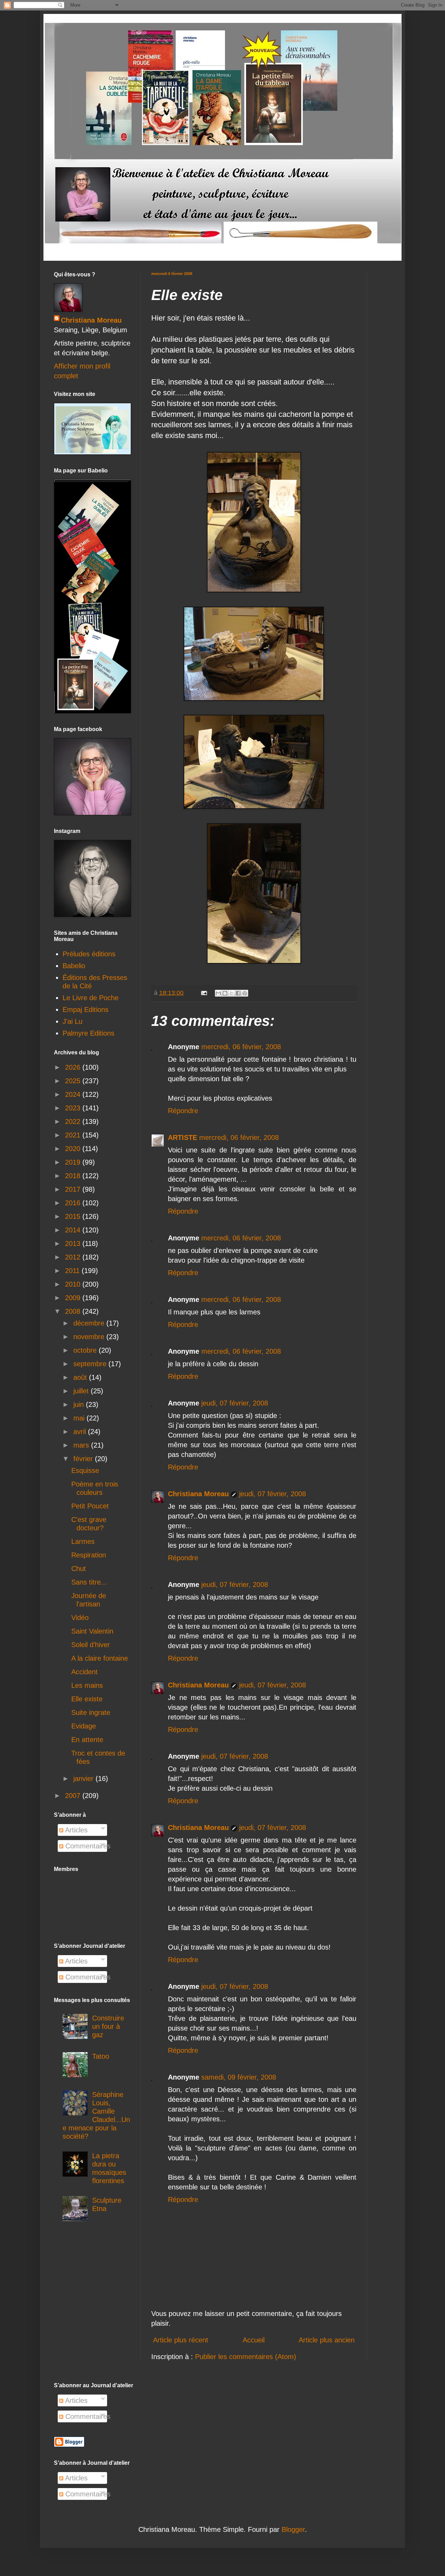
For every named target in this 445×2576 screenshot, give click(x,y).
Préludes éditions (89, 954)
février (84, 1459)
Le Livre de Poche (91, 998)
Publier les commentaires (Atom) (246, 2357)
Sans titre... (89, 1582)
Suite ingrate (91, 1712)
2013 (74, 1244)
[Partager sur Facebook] (238, 993)
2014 (74, 1230)
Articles (75, 1830)
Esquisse (85, 1471)
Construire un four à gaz (108, 2026)
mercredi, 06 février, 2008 (241, 1047)
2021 (74, 1135)
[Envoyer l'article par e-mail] (203, 993)
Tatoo (101, 2056)
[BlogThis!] (225, 993)
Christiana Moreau (198, 1494)
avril (81, 1432)
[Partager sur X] (232, 993)
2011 (73, 1271)
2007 (74, 1796)
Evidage (84, 1726)
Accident (84, 1672)
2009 (74, 1298)
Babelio (74, 966)
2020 (74, 1149)
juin (80, 1404)
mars (82, 1445)
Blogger (293, 2529)
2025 (74, 1081)
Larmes (83, 1541)
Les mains (87, 1685)
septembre (91, 1364)
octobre (86, 1350)
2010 (74, 1284)
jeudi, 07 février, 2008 (235, 1403)
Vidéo (80, 1618)
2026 (74, 1067)
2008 (74, 1311)
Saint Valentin (92, 1631)
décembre (90, 1323)
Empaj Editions (86, 1010)
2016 (74, 1203)
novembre (90, 1337)
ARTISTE (183, 1137)
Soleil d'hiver (91, 1645)
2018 (74, 1176)
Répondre (183, 1111)
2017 (74, 1189)
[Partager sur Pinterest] (245, 993)
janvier (84, 1779)
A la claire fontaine (100, 1658)
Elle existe (87, 1699)
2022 (74, 1121)
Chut (79, 1569)
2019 (74, 1162)
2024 (74, 1094)
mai (80, 1418)
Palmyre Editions (88, 1033)
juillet (82, 1391)
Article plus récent (181, 2340)
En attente (87, 1740)
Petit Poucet (90, 1506)
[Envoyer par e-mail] (218, 993)
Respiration (89, 1555)
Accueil (254, 2340)
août (81, 1377)
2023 (74, 1108)
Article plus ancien (327, 2340)
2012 (74, 1257)
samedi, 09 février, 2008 (239, 2077)
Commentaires (87, 1846)
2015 (74, 1216)
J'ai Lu (72, 1021)
